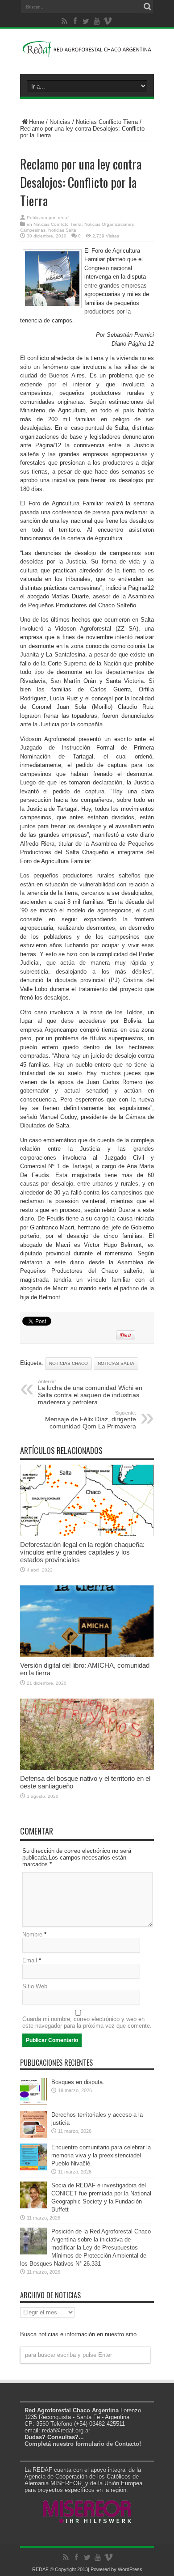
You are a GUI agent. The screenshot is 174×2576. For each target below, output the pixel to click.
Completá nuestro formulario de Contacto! (83, 2444)
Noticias (60, 122)
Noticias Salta (62, 230)
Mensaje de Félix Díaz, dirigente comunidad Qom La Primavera (91, 1420)
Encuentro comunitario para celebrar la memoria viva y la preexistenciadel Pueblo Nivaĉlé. (101, 2155)
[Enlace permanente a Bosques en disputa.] (33, 2103)
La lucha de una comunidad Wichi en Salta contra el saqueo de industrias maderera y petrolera (90, 1392)
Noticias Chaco (68, 1363)
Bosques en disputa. (78, 2082)
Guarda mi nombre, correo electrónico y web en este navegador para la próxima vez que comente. (87, 2022)
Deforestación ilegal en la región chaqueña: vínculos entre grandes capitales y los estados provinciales (82, 1552)
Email (30, 1960)
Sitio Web (35, 1986)
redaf (63, 218)
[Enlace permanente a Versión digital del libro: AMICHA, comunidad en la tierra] (87, 1655)
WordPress (130, 2569)
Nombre (32, 1934)
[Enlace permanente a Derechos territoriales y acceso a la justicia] (33, 2136)
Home (37, 122)
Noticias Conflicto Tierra (107, 122)
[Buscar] (147, 7)
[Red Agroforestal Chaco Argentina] (87, 52)
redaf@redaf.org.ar (66, 2430)
